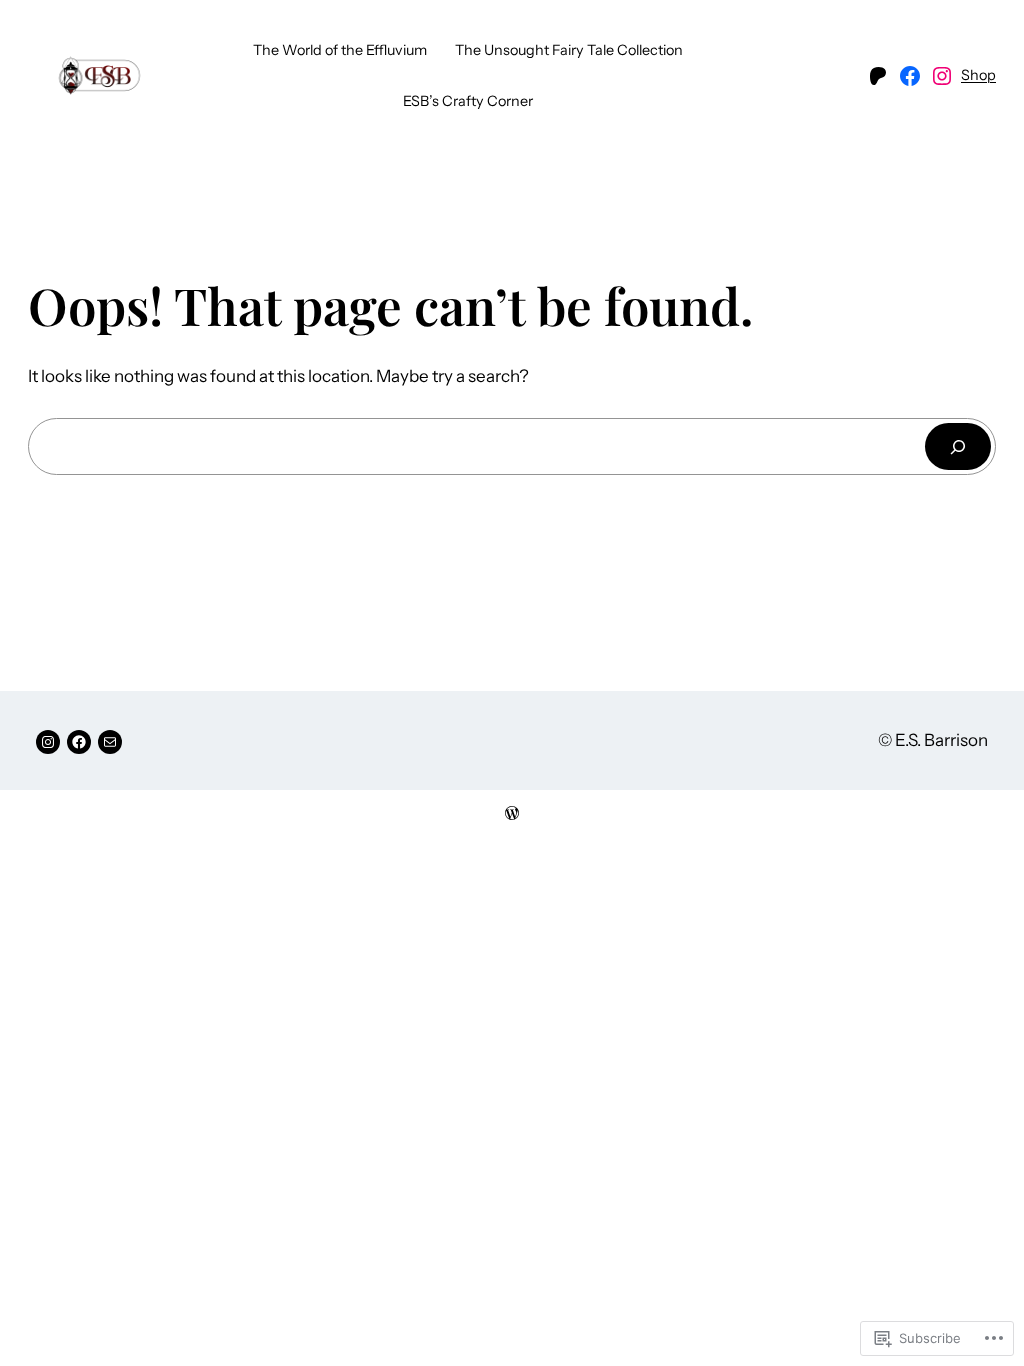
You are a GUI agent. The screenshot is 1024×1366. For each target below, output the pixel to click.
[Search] (958, 446)
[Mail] (110, 742)
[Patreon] (878, 76)
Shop (978, 75)
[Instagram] (942, 76)
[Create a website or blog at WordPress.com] (512, 814)
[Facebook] (910, 76)
